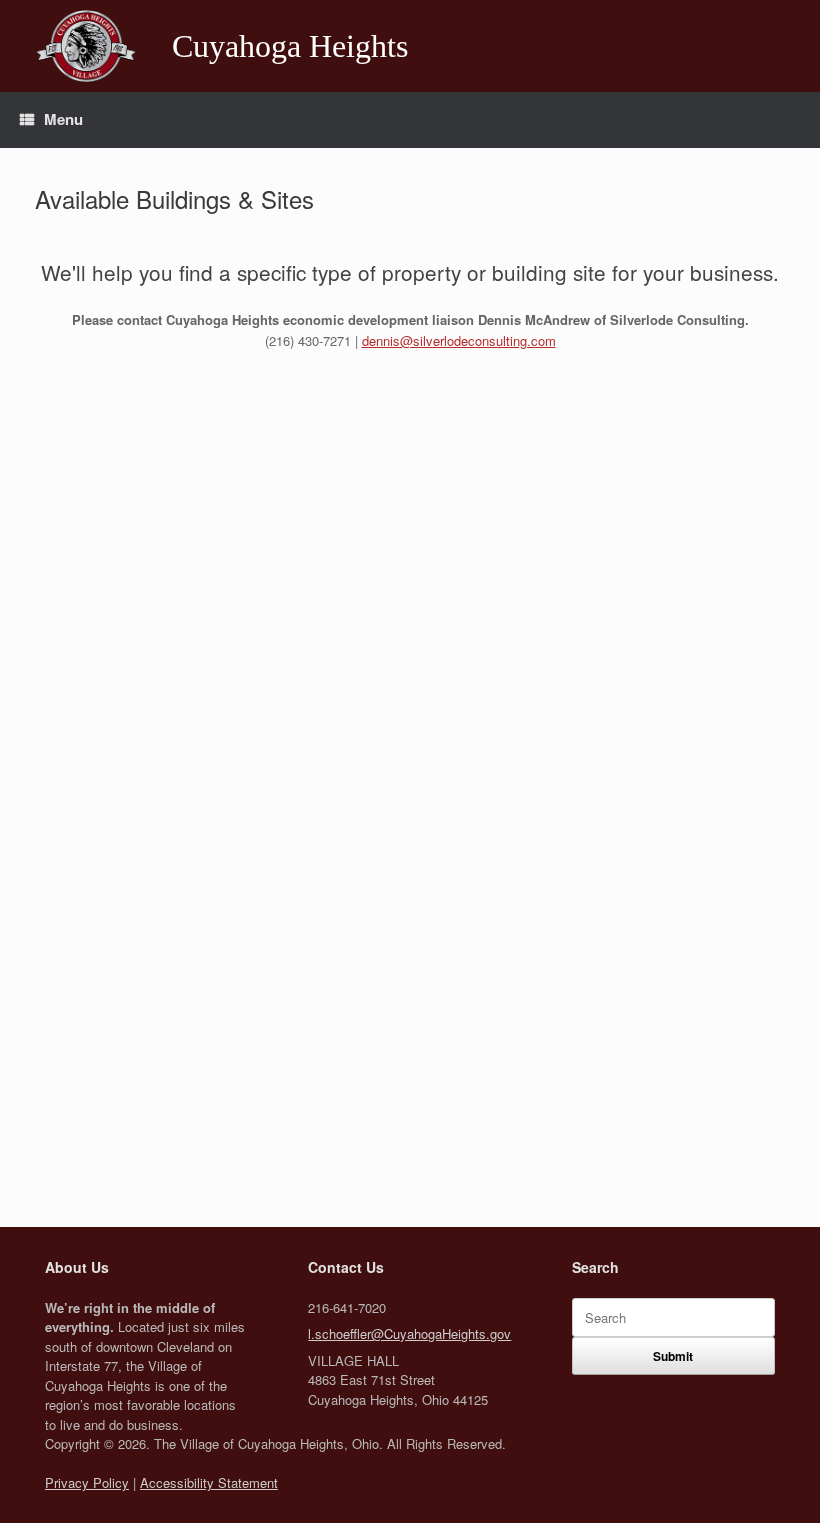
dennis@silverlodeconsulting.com (459, 340)
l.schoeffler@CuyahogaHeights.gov (409, 1333)
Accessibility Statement (209, 1482)
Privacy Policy (87, 1482)
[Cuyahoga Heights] (86, 46)
